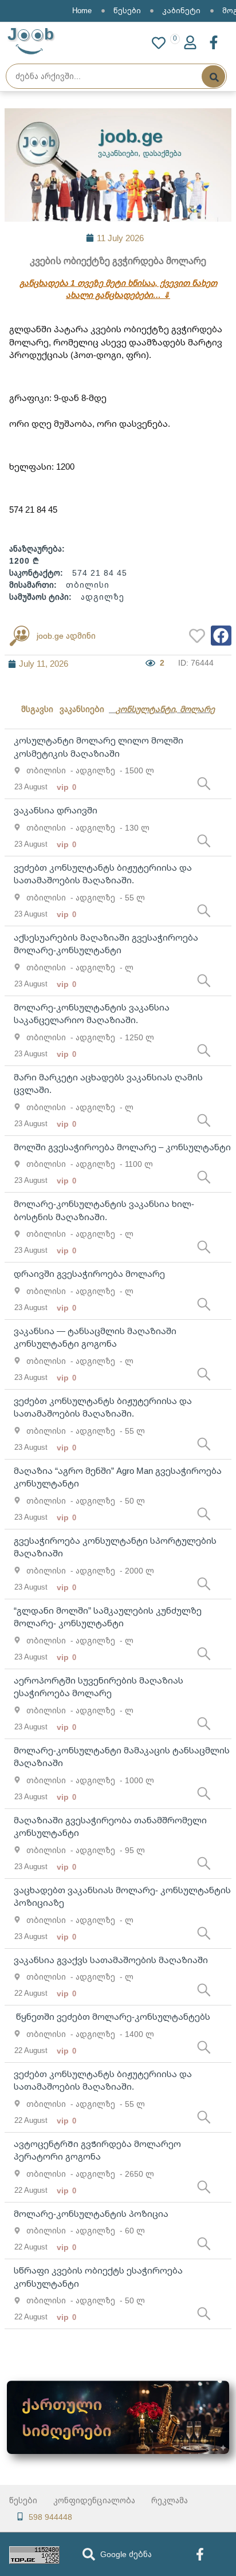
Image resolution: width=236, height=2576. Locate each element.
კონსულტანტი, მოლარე (165, 709)
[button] (221, 636)
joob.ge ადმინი (66, 636)
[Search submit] (213, 76)
